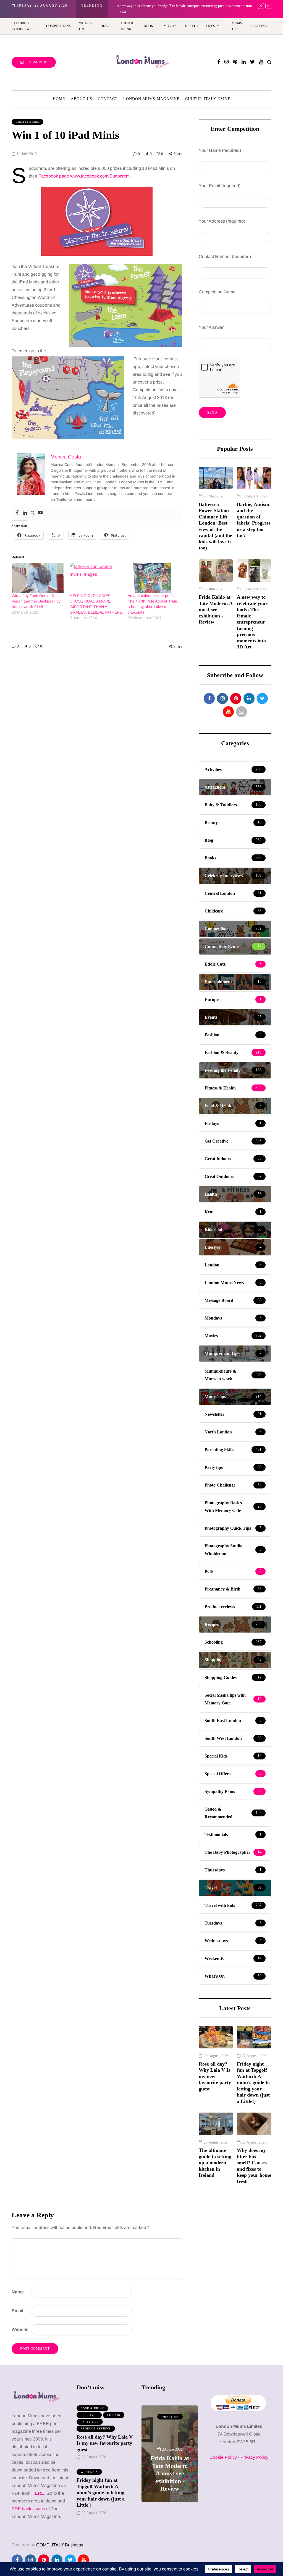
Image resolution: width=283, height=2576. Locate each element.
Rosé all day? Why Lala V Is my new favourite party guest (215, 2076)
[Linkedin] (25, 513)
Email (17, 2311)
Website (20, 2329)
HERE (38, 2493)
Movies (170, 26)
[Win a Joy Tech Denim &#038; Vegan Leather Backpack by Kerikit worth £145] (38, 578)
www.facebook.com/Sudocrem (100, 176)
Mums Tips (237, 26)
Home (59, 99)
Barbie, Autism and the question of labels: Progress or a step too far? (254, 520)
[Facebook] (17, 513)
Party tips (90, 2422)
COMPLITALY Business (60, 2545)
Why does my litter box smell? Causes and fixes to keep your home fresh (254, 2166)
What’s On (85, 26)
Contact (108, 99)
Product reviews (96, 2428)
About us (82, 99)
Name (18, 2292)
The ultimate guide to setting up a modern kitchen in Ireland (215, 2163)
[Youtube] (40, 513)
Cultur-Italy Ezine (208, 99)
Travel (106, 26)
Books (150, 26)
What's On (89, 2472)
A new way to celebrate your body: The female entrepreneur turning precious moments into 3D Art (252, 622)
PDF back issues (29, 2509)
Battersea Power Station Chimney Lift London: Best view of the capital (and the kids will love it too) (215, 526)
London (114, 2415)
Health (191, 26)
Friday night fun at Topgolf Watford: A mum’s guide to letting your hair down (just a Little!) (253, 2083)
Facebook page (54, 176)
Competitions (58, 26)
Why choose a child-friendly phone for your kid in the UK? (164, 6)
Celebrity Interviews (22, 26)
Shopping (259, 26)
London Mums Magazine (151, 99)
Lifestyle (215, 26)
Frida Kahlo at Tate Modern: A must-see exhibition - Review (216, 609)
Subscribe (37, 62)
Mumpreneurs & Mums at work (170, 2419)
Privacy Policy (254, 2457)
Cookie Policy (223, 2457)
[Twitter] (33, 513)
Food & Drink (127, 26)
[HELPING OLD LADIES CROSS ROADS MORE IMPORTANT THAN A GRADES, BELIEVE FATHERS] (96, 578)
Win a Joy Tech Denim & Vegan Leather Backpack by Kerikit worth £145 (36, 601)
